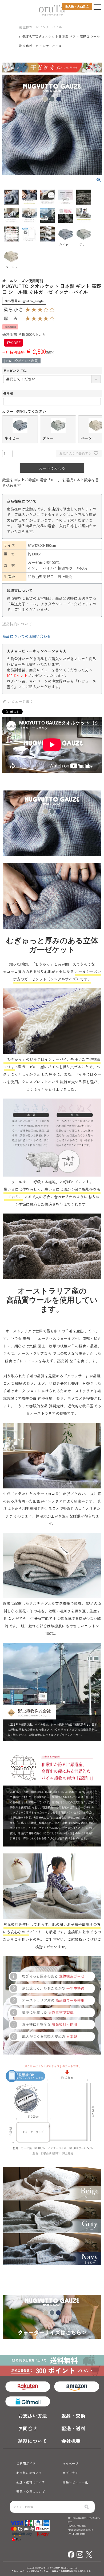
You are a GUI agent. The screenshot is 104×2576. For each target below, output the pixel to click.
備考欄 (8, 393)
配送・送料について (31, 2482)
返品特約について (17, 624)
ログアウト (70, 2473)
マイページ (70, 2463)
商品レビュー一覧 (75, 2482)
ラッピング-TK (16, 371)
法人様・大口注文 (77, 6)
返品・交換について (31, 2491)
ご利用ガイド (26, 2463)
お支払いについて (29, 2473)
